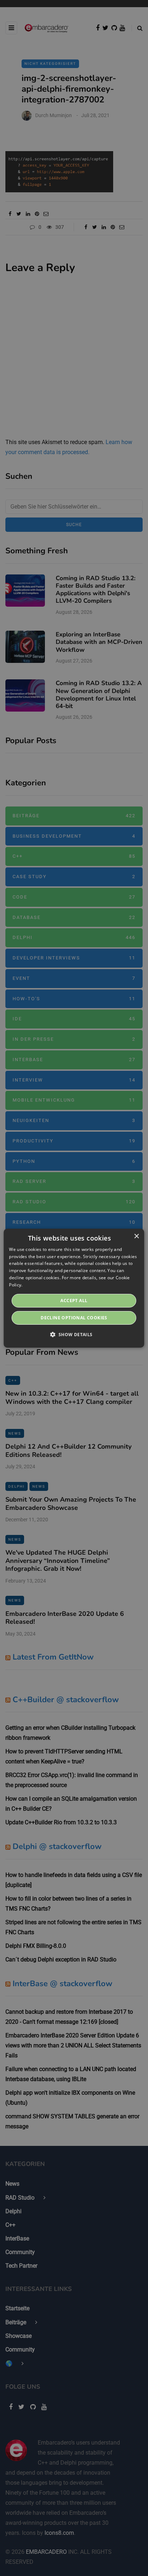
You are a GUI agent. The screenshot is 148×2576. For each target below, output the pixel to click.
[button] (74, 1334)
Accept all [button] (74, 1301)
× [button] (136, 1236)
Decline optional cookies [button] (74, 1318)
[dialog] (74, 1288)
